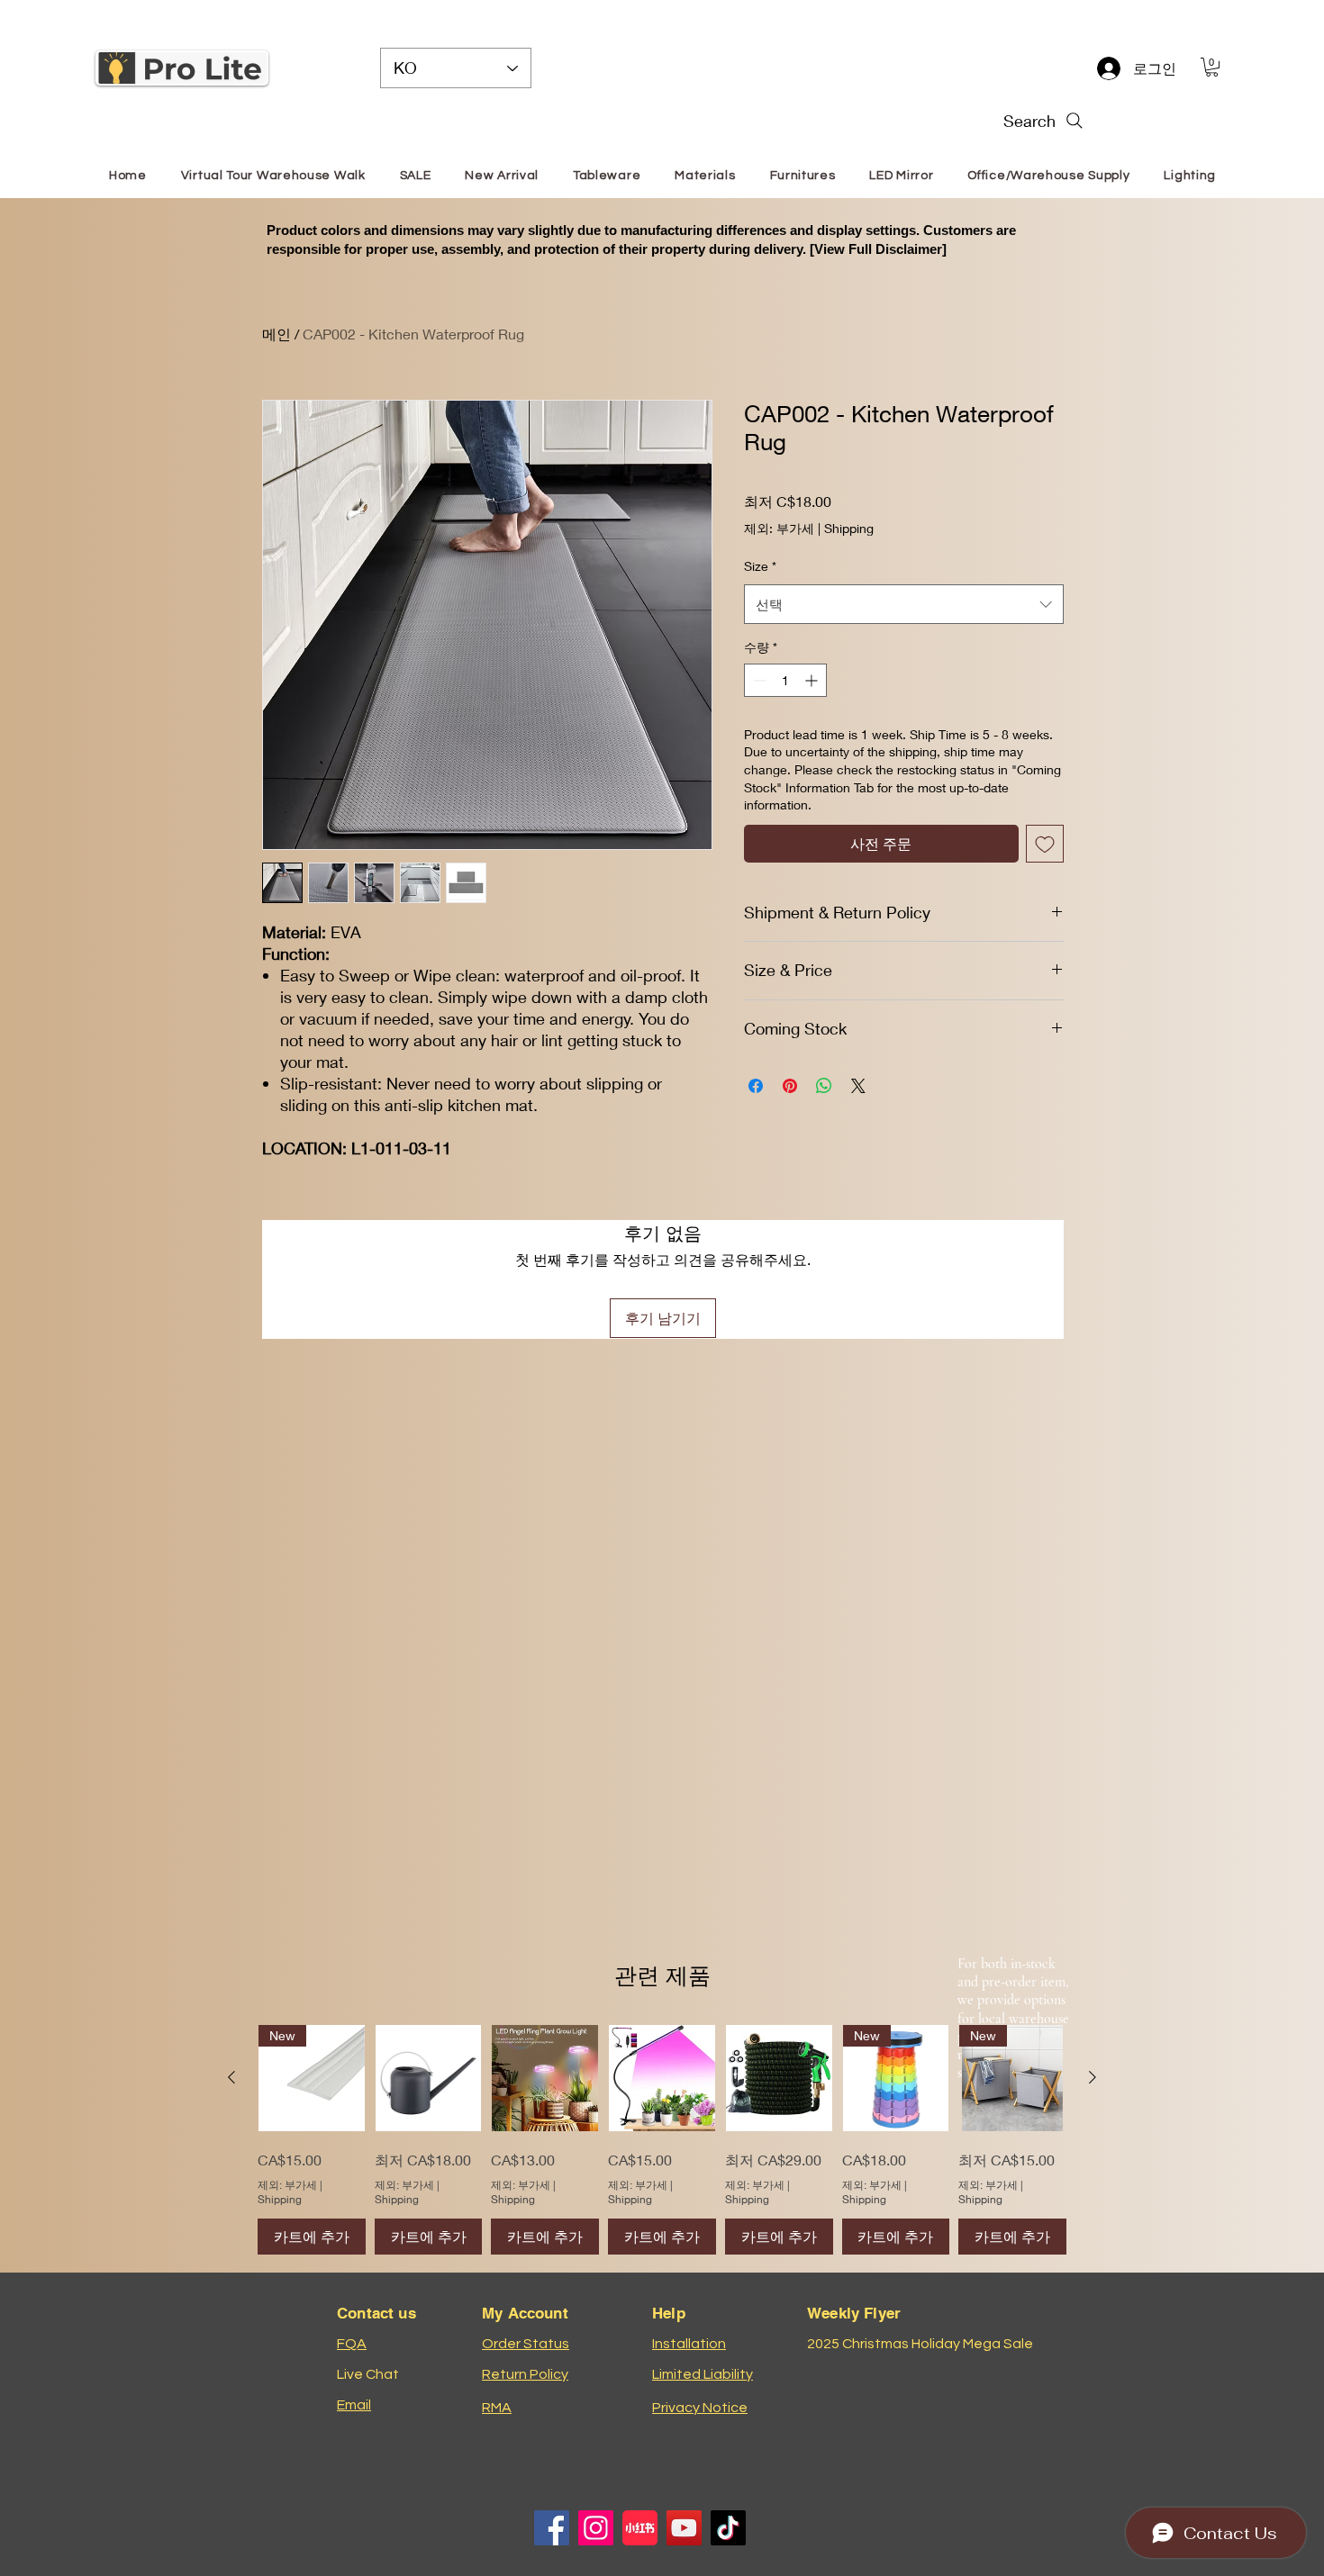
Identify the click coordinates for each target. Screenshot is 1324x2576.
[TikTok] (728, 2528)
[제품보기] (429, 2078)
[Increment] (813, 680)
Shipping (849, 528)
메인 (277, 334)
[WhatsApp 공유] (824, 1086)
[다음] (1093, 2077)
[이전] (231, 2077)
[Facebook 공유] (756, 1086)
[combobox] (904, 604)
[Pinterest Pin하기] (790, 1086)
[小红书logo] (640, 2528)
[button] (1212, 67)
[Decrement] (758, 680)
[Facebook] (552, 2528)
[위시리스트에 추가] (1045, 844)
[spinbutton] (785, 680)
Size (760, 566)
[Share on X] (858, 1086)
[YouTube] (684, 2528)
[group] (662, 2140)
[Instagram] (596, 2528)
